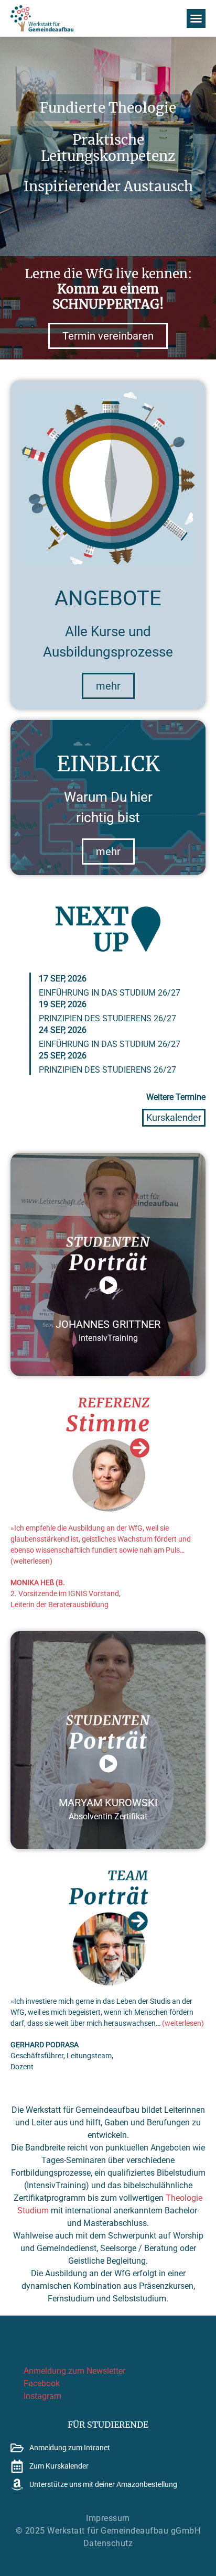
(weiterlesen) (31, 1561)
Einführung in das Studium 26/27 (110, 993)
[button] (196, 18)
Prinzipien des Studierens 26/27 (107, 1018)
